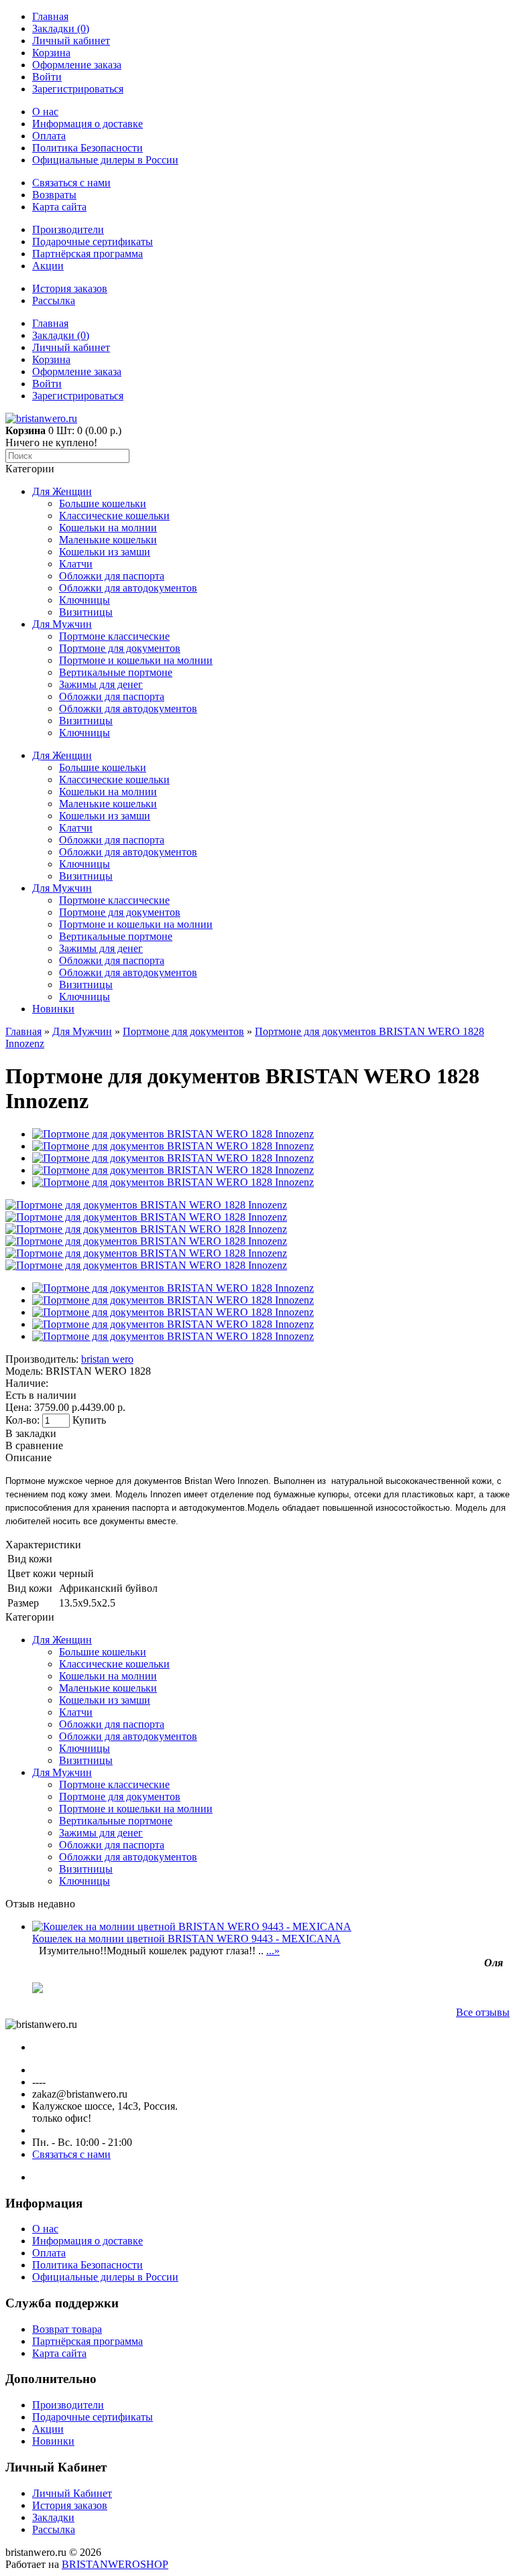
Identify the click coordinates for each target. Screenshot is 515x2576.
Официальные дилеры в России (105, 160)
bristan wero (107, 1359)
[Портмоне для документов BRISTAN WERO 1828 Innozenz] (146, 1205)
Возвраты (54, 195)
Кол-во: (24, 1420)
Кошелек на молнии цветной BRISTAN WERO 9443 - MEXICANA (186, 1939)
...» (273, 1951)
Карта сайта (59, 207)
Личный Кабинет (72, 2493)
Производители (68, 229)
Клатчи (76, 564)
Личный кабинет (71, 41)
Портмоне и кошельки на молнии (136, 660)
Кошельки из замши (105, 552)
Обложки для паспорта (112, 576)
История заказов (70, 288)
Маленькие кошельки (108, 540)
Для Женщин (62, 491)
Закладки (53, 2517)
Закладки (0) (61, 28)
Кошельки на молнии (108, 528)
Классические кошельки (114, 516)
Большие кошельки (103, 503)
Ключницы (84, 600)
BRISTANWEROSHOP (115, 2564)
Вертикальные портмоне (116, 672)
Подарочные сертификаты (93, 242)
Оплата (49, 136)
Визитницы (86, 612)
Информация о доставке (88, 124)
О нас (45, 112)
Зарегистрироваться (78, 89)
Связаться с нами (71, 183)
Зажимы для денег (101, 684)
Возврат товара (67, 2329)
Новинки (53, 1009)
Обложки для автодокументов (128, 588)
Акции (48, 266)
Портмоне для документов (120, 648)
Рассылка (54, 300)
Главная (50, 16)
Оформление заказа (77, 65)
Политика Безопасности (88, 148)
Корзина (51, 53)
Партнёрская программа (88, 254)
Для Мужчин (62, 624)
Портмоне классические (114, 636)
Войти (47, 77)
